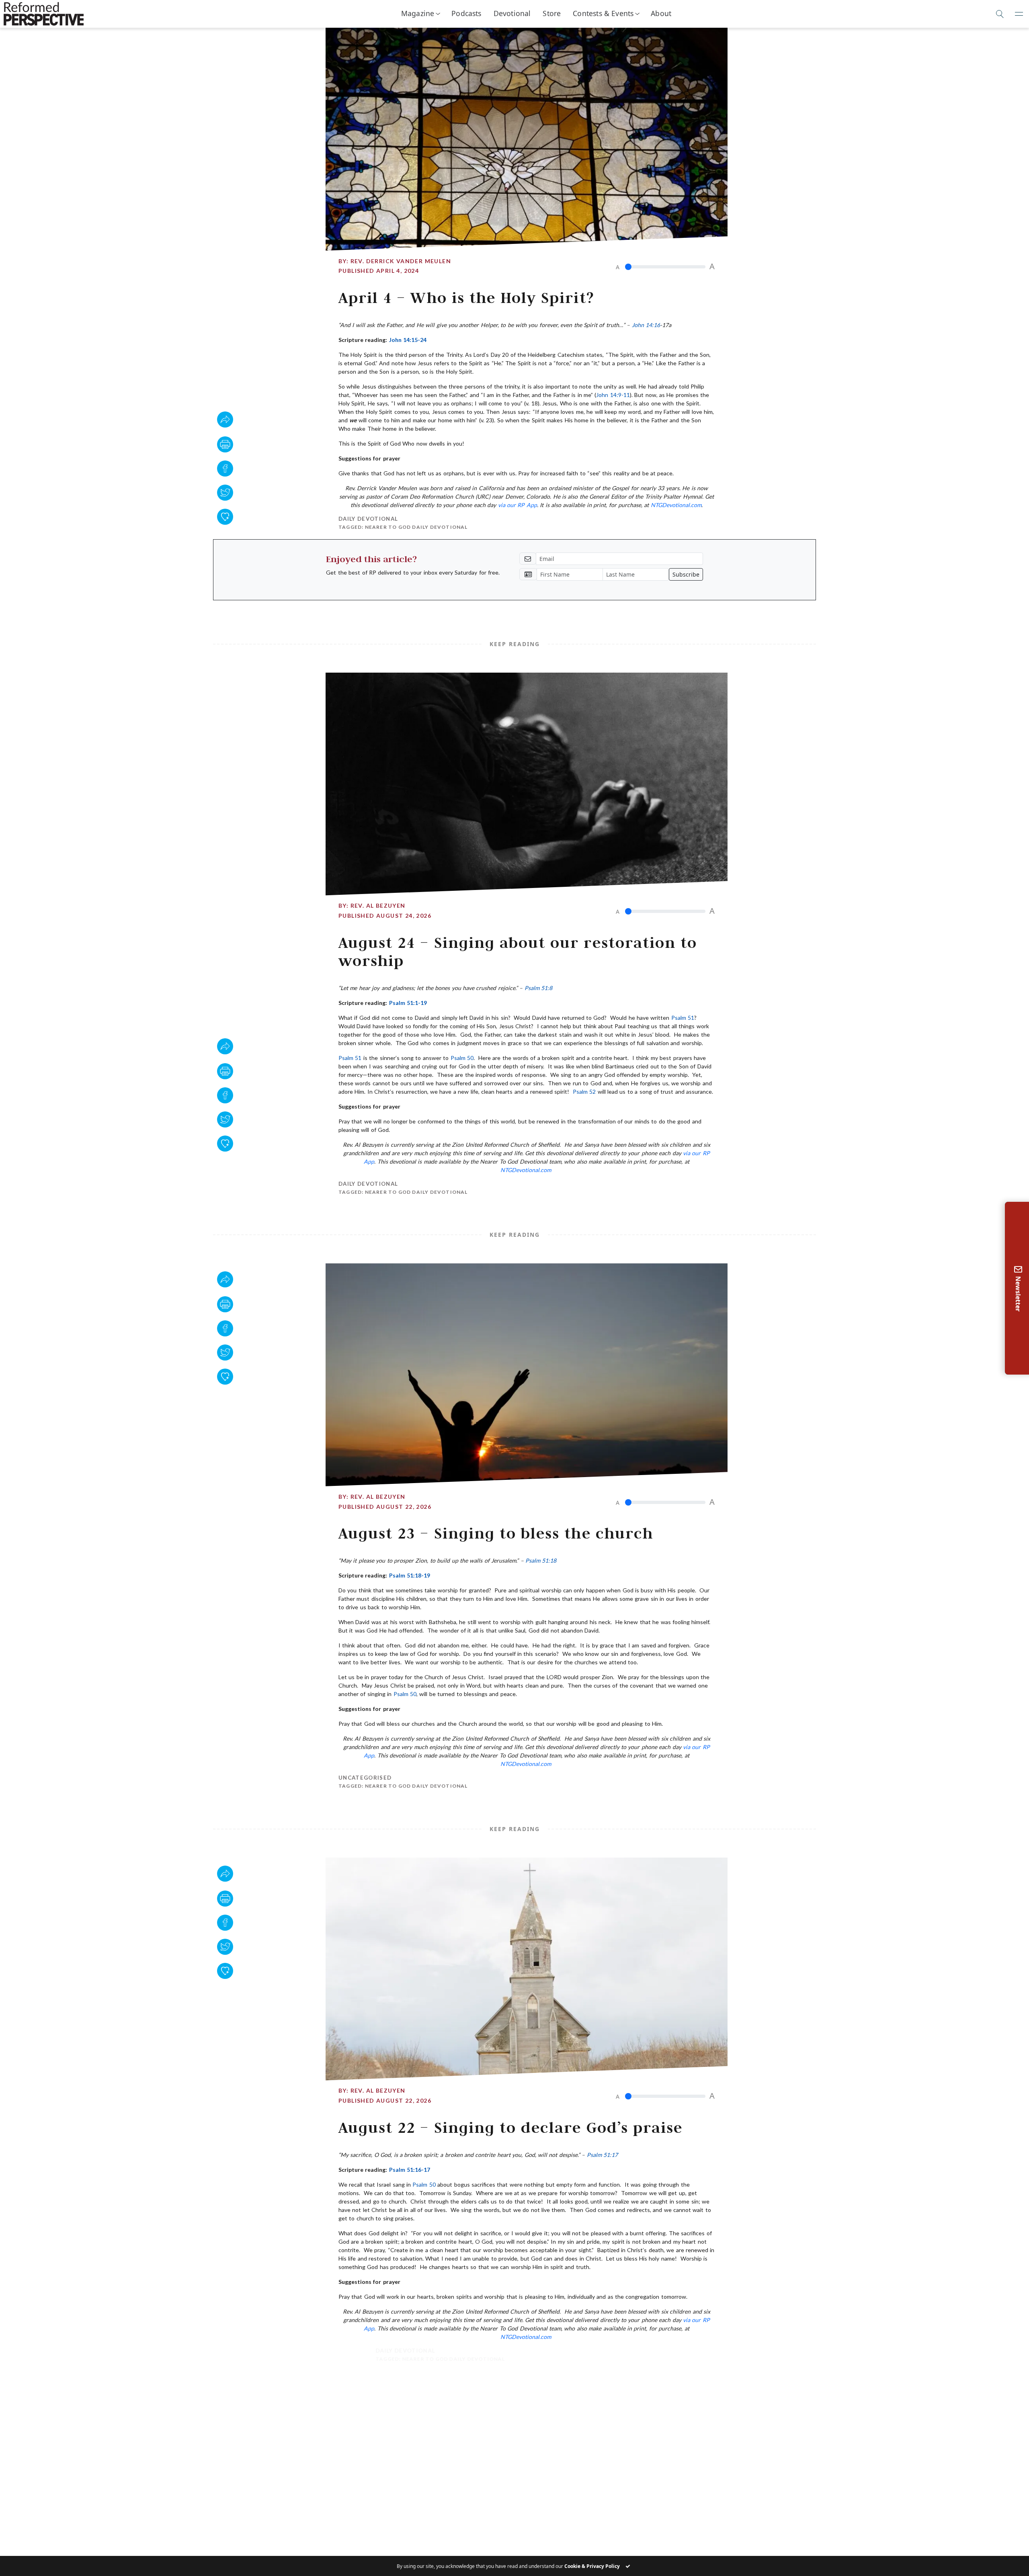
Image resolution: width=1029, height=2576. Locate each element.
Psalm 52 (584, 1092)
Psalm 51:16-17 (410, 2170)
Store (552, 13)
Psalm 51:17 (602, 2155)
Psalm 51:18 (541, 1560)
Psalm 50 (462, 1058)
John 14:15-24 (408, 340)
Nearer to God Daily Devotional (416, 527)
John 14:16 (646, 325)
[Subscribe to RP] (225, 517)
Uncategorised (365, 1778)
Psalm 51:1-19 (408, 1003)
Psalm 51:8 (538, 988)
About (661, 13)
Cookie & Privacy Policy (592, 2566)
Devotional (512, 13)
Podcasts (466, 13)
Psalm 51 (683, 1018)
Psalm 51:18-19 (410, 1575)
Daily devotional (368, 519)
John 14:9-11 (613, 395)
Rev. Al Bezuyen (378, 905)
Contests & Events (603, 13)
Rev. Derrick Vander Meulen (401, 261)
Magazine (418, 13)
